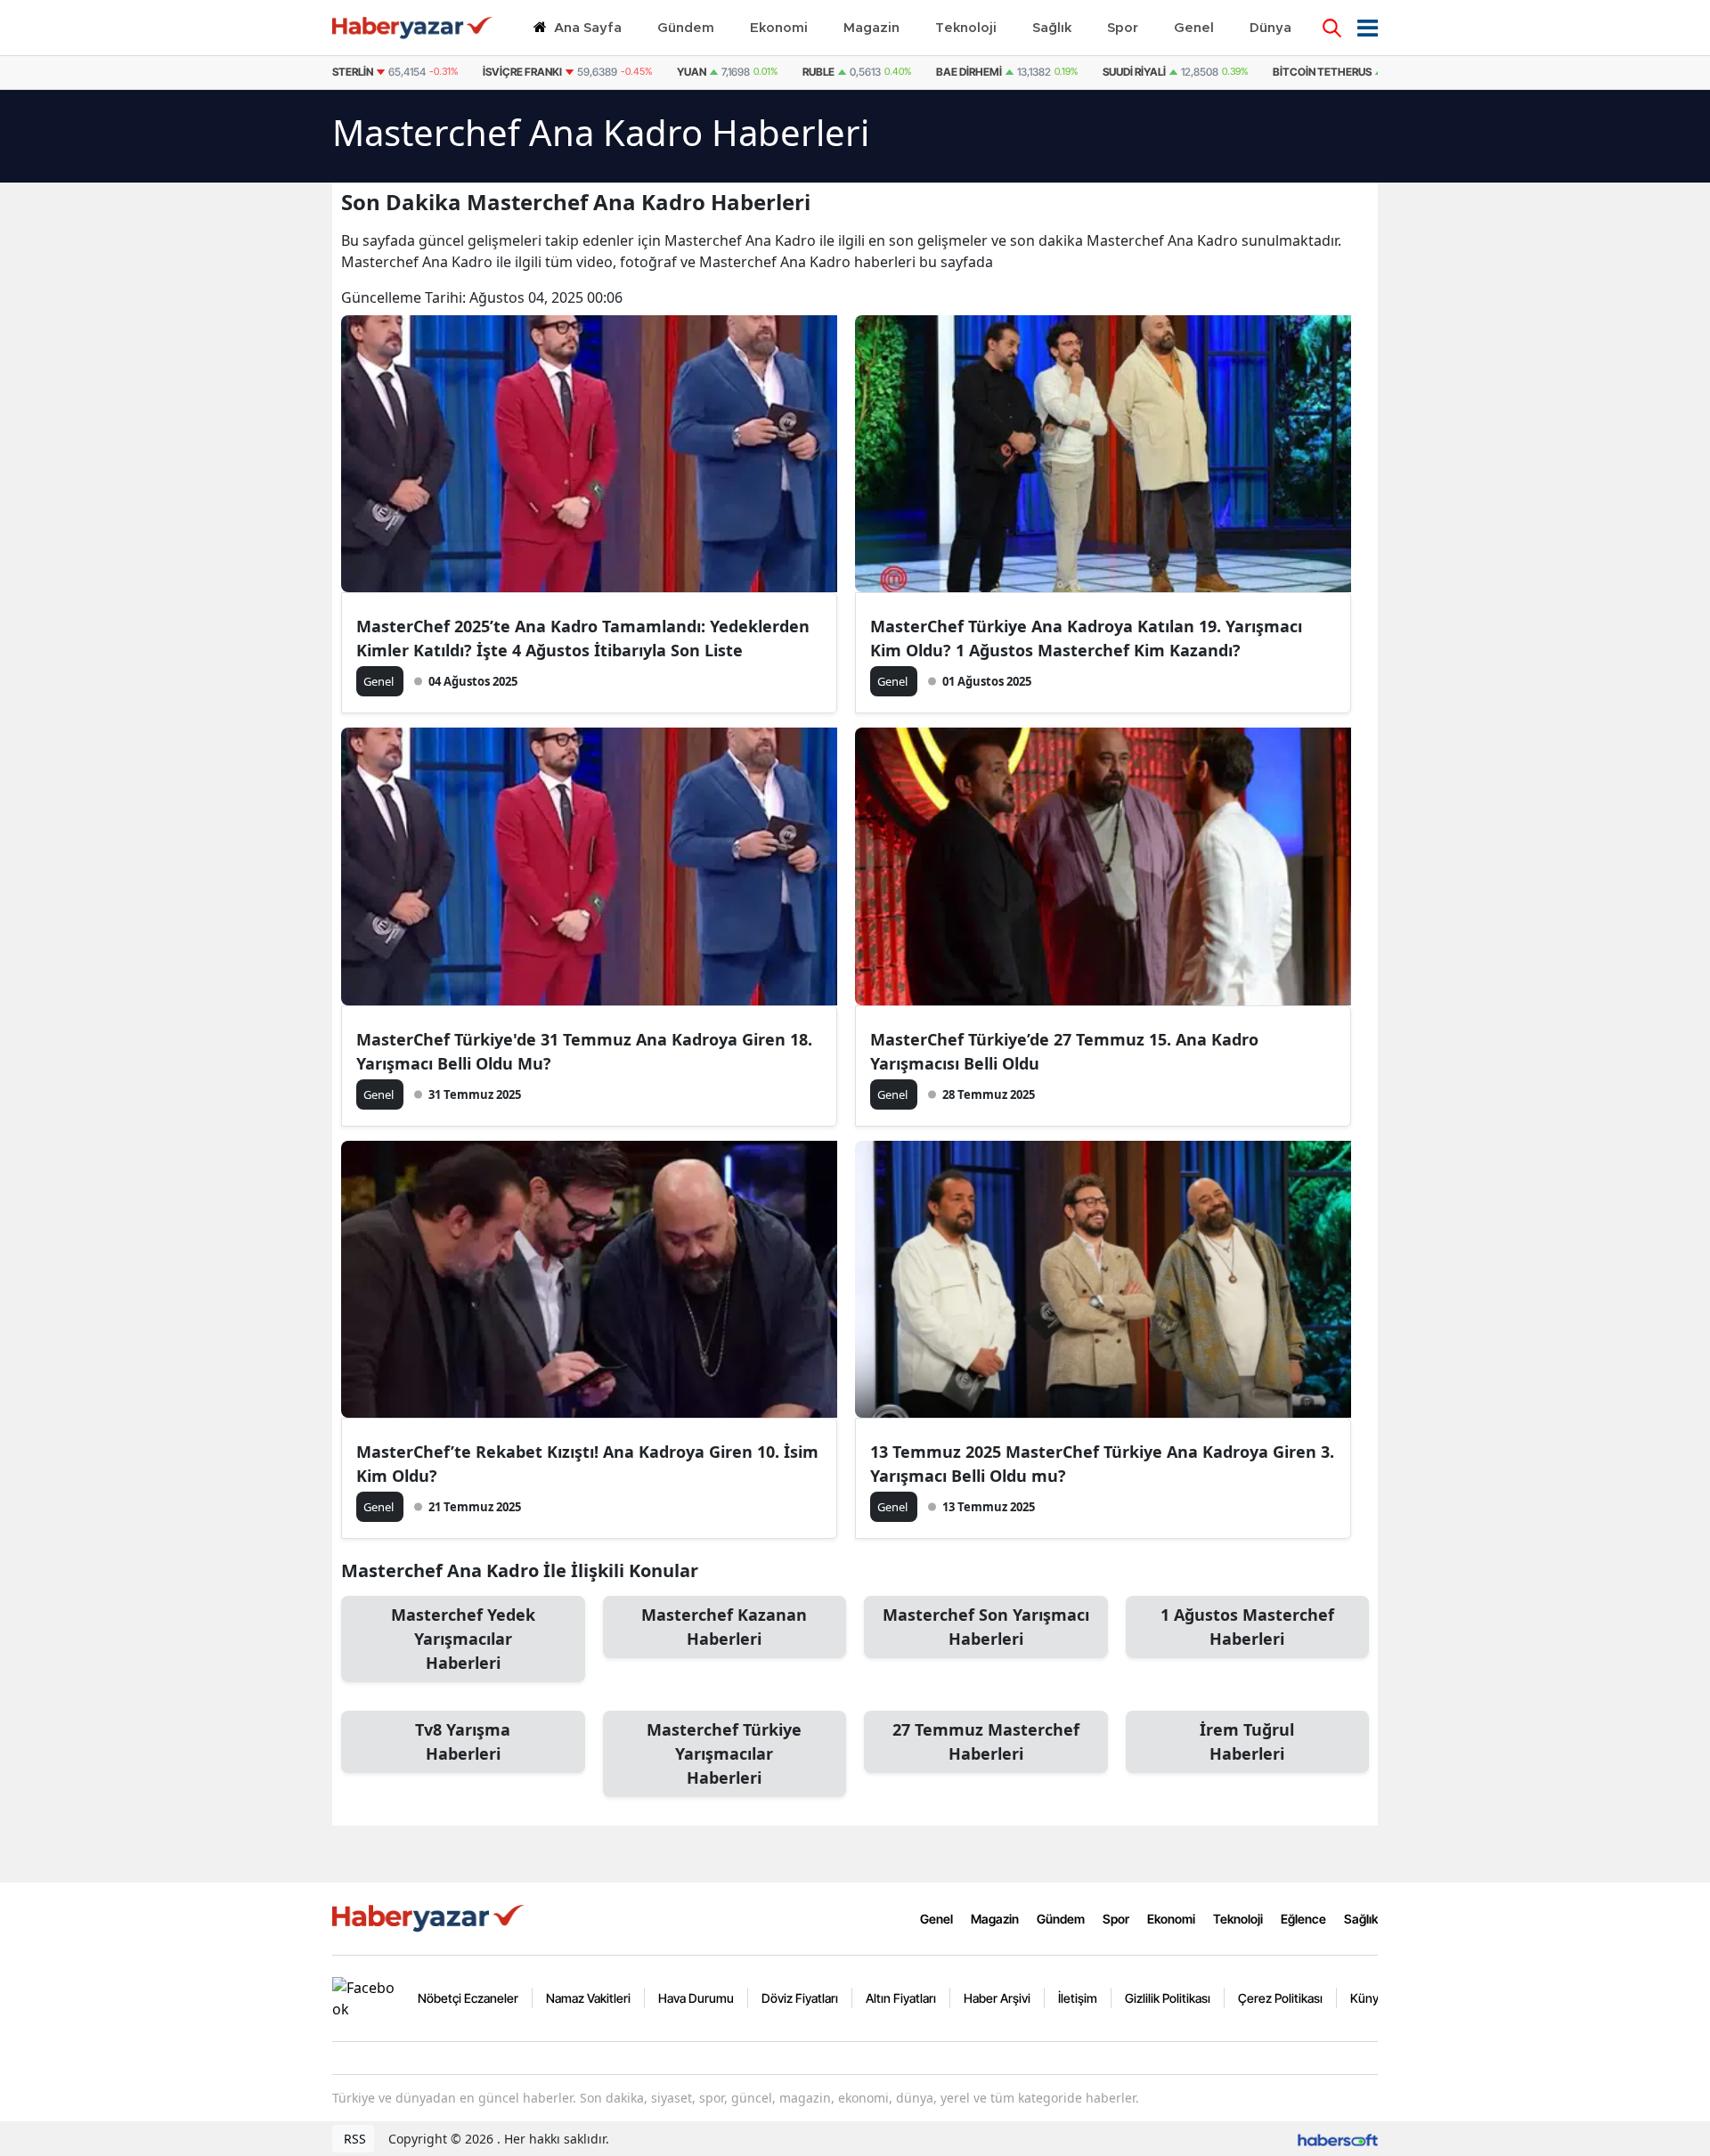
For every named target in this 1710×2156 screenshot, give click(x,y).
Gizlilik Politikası (1168, 1998)
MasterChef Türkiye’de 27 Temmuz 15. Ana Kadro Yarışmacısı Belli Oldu (1064, 1051)
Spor (1116, 1919)
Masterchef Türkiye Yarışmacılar (724, 1753)
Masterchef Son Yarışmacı (986, 1627)
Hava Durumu (696, 1998)
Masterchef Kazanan (724, 1627)
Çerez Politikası (1280, 1998)
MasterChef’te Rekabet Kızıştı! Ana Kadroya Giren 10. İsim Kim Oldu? (587, 1464)
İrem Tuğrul (1247, 1741)
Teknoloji (1238, 1919)
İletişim (1078, 1998)
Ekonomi (1171, 1919)
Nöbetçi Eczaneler (468, 1998)
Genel (936, 1919)
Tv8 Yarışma (463, 1741)
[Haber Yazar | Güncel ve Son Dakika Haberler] (430, 1917)
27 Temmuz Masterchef (986, 1741)
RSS (353, 2139)
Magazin (995, 1919)
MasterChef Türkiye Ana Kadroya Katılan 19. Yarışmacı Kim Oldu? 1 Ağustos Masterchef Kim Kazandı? (1086, 638)
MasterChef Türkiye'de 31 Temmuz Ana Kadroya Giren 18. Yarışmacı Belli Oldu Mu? (584, 1051)
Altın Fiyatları (901, 1998)
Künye (1368, 1998)
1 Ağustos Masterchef (1247, 1627)
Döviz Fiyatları (800, 1998)
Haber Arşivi (997, 1998)
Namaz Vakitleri (588, 1998)
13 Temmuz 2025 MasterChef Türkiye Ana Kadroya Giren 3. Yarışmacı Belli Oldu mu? (1102, 1464)
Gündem (1061, 1919)
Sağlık (1361, 1919)
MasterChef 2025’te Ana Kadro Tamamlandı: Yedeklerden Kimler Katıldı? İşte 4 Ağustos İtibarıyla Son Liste (583, 638)
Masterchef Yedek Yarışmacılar (463, 1639)
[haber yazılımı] (1338, 2139)
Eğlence (1303, 1919)
